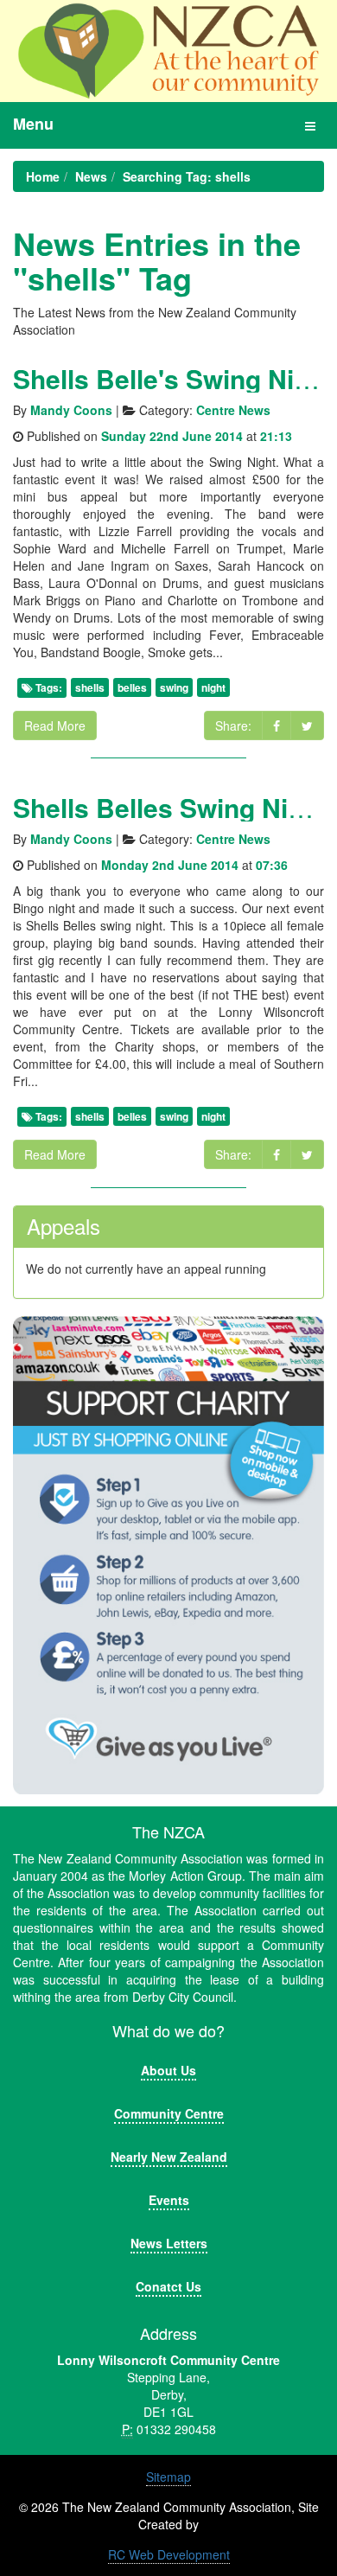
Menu (33, 124)
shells (90, 687)
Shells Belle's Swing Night (173, 378)
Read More (55, 725)
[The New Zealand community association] (168, 51)
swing (174, 687)
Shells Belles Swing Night (170, 807)
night (213, 687)
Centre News (233, 410)
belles (132, 687)
